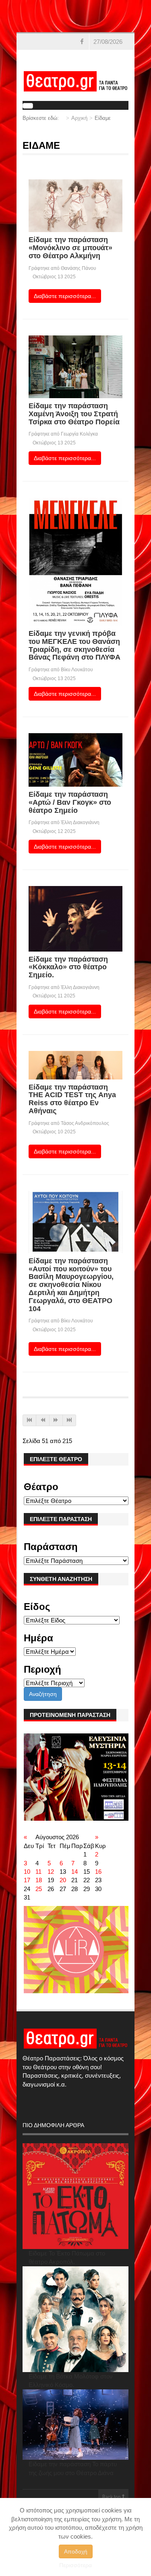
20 (63, 1880)
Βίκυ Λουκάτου (77, 670)
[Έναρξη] (29, 1420)
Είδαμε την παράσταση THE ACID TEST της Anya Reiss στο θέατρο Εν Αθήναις (72, 1099)
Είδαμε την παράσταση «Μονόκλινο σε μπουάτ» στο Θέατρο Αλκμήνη (70, 248)
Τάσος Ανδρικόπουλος (85, 1123)
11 (38, 1872)
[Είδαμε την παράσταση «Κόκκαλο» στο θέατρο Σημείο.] (75, 918)
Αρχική (79, 118)
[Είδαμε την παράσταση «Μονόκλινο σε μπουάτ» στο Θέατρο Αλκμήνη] (75, 205)
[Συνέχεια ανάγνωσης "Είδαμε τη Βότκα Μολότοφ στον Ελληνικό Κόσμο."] (75, 2319)
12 (51, 1872)
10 (27, 1872)
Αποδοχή (76, 2551)
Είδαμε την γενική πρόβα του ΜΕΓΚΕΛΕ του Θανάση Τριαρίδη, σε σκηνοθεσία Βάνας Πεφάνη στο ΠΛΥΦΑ (74, 645)
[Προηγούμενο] (43, 1420)
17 (27, 1880)
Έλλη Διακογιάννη (80, 822)
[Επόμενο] (56, 1420)
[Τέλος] (69, 1420)
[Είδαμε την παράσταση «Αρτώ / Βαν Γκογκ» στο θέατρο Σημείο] (75, 759)
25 (39, 1889)
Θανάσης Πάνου (79, 268)
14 (74, 1872)
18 (39, 1880)
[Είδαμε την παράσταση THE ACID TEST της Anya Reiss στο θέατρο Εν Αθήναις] (75, 1064)
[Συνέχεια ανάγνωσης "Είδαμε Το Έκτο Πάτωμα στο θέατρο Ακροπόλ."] (75, 2196)
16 (98, 1872)
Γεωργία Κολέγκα (79, 434)
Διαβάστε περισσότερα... (65, 296)
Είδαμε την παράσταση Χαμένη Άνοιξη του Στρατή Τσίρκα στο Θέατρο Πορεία (74, 414)
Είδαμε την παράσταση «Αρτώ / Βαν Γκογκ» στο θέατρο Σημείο (70, 802)
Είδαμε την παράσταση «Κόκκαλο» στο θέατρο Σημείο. (68, 967)
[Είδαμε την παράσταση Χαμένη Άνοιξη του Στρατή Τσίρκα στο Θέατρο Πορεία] (75, 366)
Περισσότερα (75, 2565)
